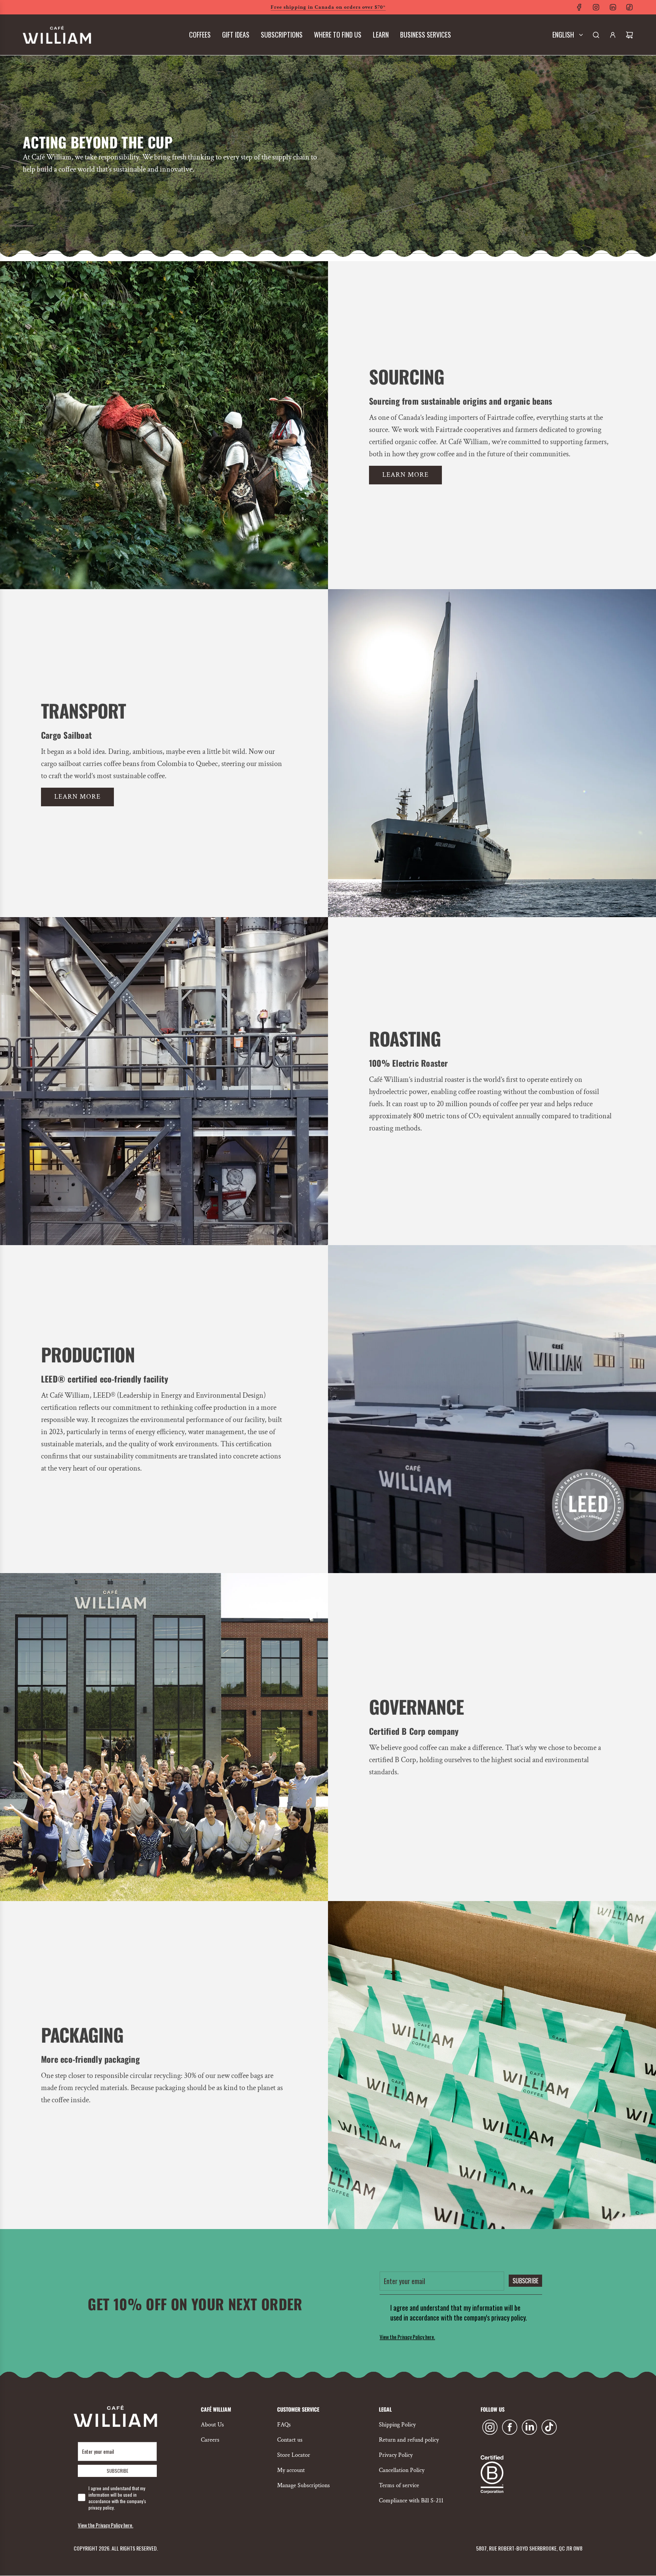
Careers (210, 2440)
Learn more (405, 475)
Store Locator (294, 2455)
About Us (212, 2425)
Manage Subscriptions (304, 2485)
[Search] (596, 35)
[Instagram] (596, 7)
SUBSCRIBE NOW (328, 189)
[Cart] (629, 35)
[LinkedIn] (613, 7)
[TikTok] (629, 7)
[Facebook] (579, 7)
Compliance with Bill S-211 (411, 2501)
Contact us (290, 2440)
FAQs (284, 2425)
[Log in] (613, 35)
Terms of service (399, 2485)
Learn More (77, 797)
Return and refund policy (409, 2440)
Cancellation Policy (402, 2470)
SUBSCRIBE (525, 2281)
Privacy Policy (396, 2455)
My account (291, 2470)
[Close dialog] (434, 15)
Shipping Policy (397, 2425)
